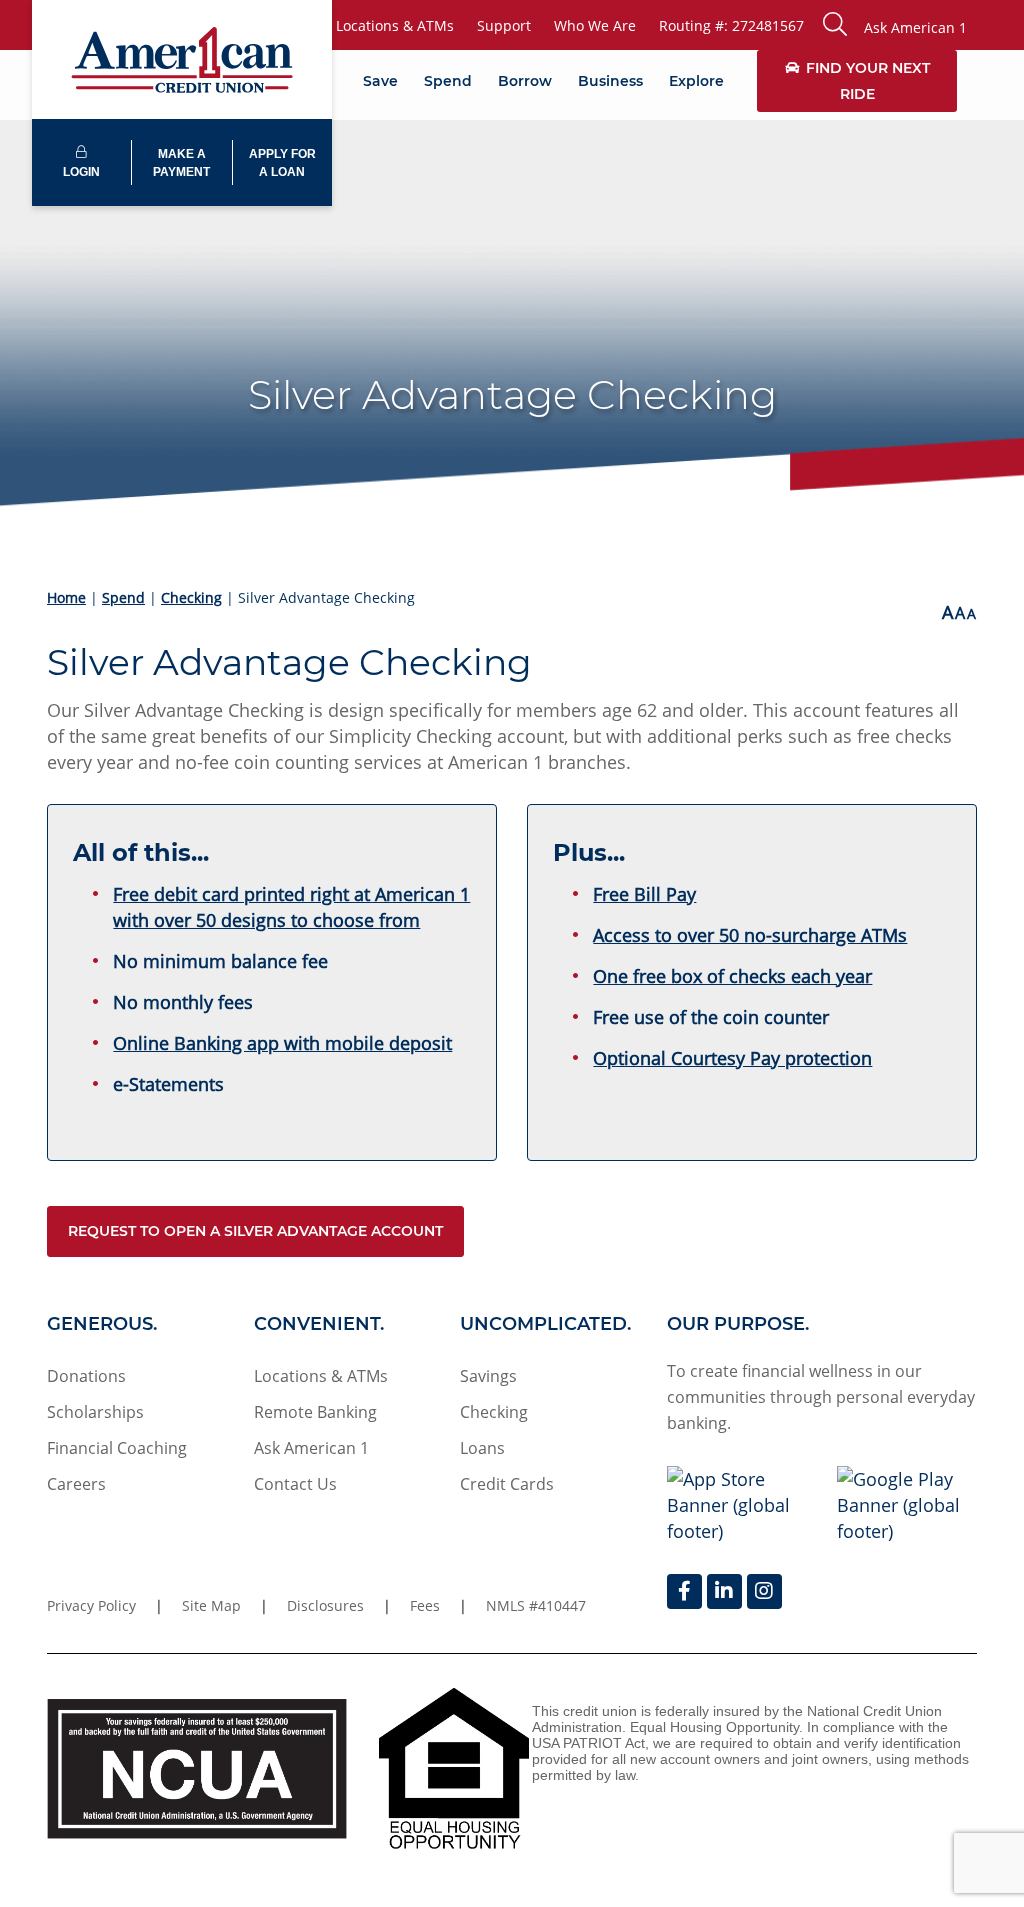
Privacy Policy (91, 1605)
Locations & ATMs (395, 25)
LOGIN (81, 172)
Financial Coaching (117, 1448)
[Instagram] (764, 1591)
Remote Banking (315, 1412)
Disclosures (325, 1605)
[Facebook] (684, 1591)
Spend (448, 81)
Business (610, 81)
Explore (696, 81)
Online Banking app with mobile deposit (282, 1043)
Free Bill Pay (644, 894)
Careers (76, 1484)
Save (380, 81)
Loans (482, 1448)
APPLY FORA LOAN (282, 163)
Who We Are (595, 25)
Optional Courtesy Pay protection (732, 1058)
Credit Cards (507, 1484)
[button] (895, 25)
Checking (191, 597)
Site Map (211, 1605)
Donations (86, 1376)
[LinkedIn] (724, 1591)
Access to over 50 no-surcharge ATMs (750, 935)
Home (66, 597)
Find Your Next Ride (868, 81)
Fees (425, 1605)
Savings (488, 1376)
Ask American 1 (311, 1448)
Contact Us (295, 1484)
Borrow (525, 81)
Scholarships (95, 1412)
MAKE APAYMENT (181, 163)
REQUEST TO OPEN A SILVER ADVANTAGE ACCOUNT (255, 1231)
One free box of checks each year (732, 976)
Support (504, 25)
